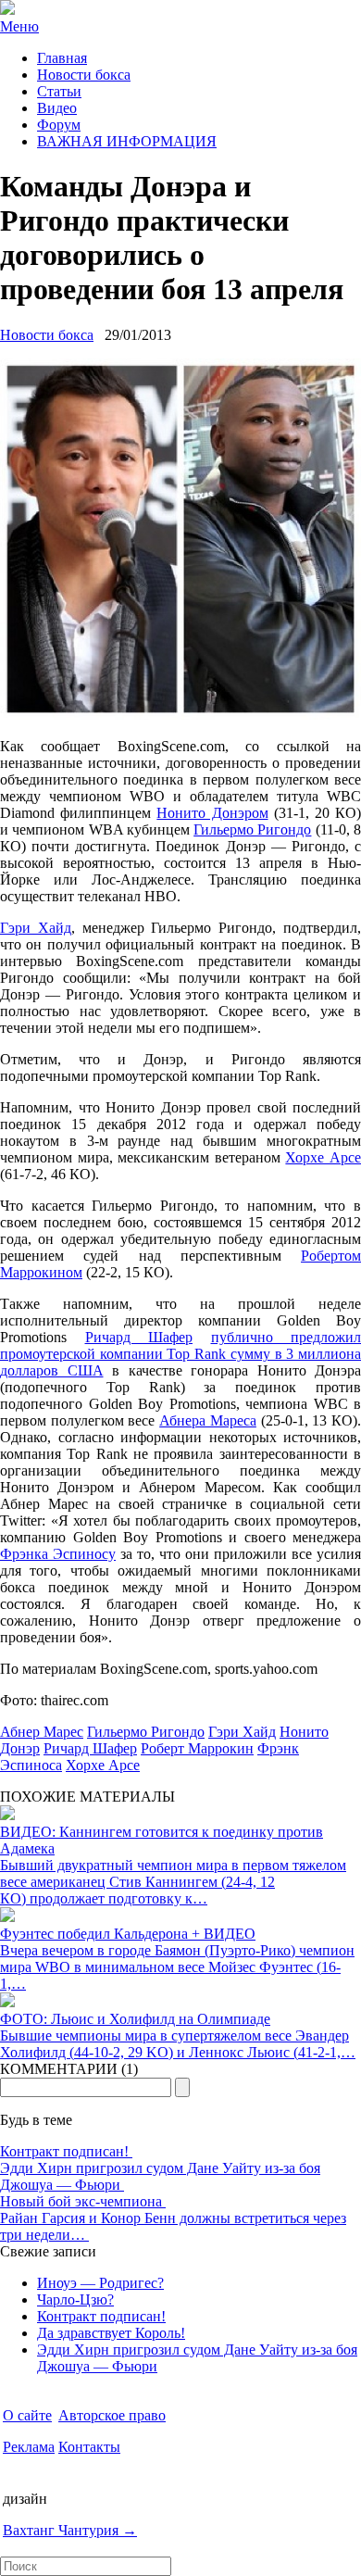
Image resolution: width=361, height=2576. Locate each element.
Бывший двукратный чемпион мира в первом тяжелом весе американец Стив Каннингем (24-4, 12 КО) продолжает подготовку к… (173, 1882)
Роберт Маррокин (197, 1748)
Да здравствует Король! (111, 2333)
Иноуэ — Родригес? (100, 2283)
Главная (62, 58)
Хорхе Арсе (323, 1157)
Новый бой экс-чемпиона (83, 2201)
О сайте (27, 2415)
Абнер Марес (42, 1732)
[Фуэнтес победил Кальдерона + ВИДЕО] (7, 1917)
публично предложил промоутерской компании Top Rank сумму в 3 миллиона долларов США (180, 1354)
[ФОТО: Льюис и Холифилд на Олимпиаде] (7, 2002)
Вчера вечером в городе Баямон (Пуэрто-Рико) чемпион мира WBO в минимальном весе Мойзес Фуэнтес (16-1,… (177, 1967)
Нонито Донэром (212, 813)
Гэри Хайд (36, 928)
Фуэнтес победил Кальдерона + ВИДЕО (128, 1934)
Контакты (89, 2447)
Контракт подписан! (66, 2151)
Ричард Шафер (139, 1337)
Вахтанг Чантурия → (70, 2530)
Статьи (59, 91)
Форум (59, 125)
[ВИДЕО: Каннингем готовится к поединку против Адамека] (7, 1815)
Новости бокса (84, 75)
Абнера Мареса (208, 1420)
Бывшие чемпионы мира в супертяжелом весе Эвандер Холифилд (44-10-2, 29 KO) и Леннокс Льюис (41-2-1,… (178, 2044)
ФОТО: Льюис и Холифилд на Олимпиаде (135, 2019)
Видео (57, 108)
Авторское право (112, 2415)
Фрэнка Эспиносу (58, 1554)
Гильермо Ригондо (252, 829)
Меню (19, 26)
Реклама (29, 2447)
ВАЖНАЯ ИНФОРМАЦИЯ (127, 141)
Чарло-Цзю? (75, 2300)
